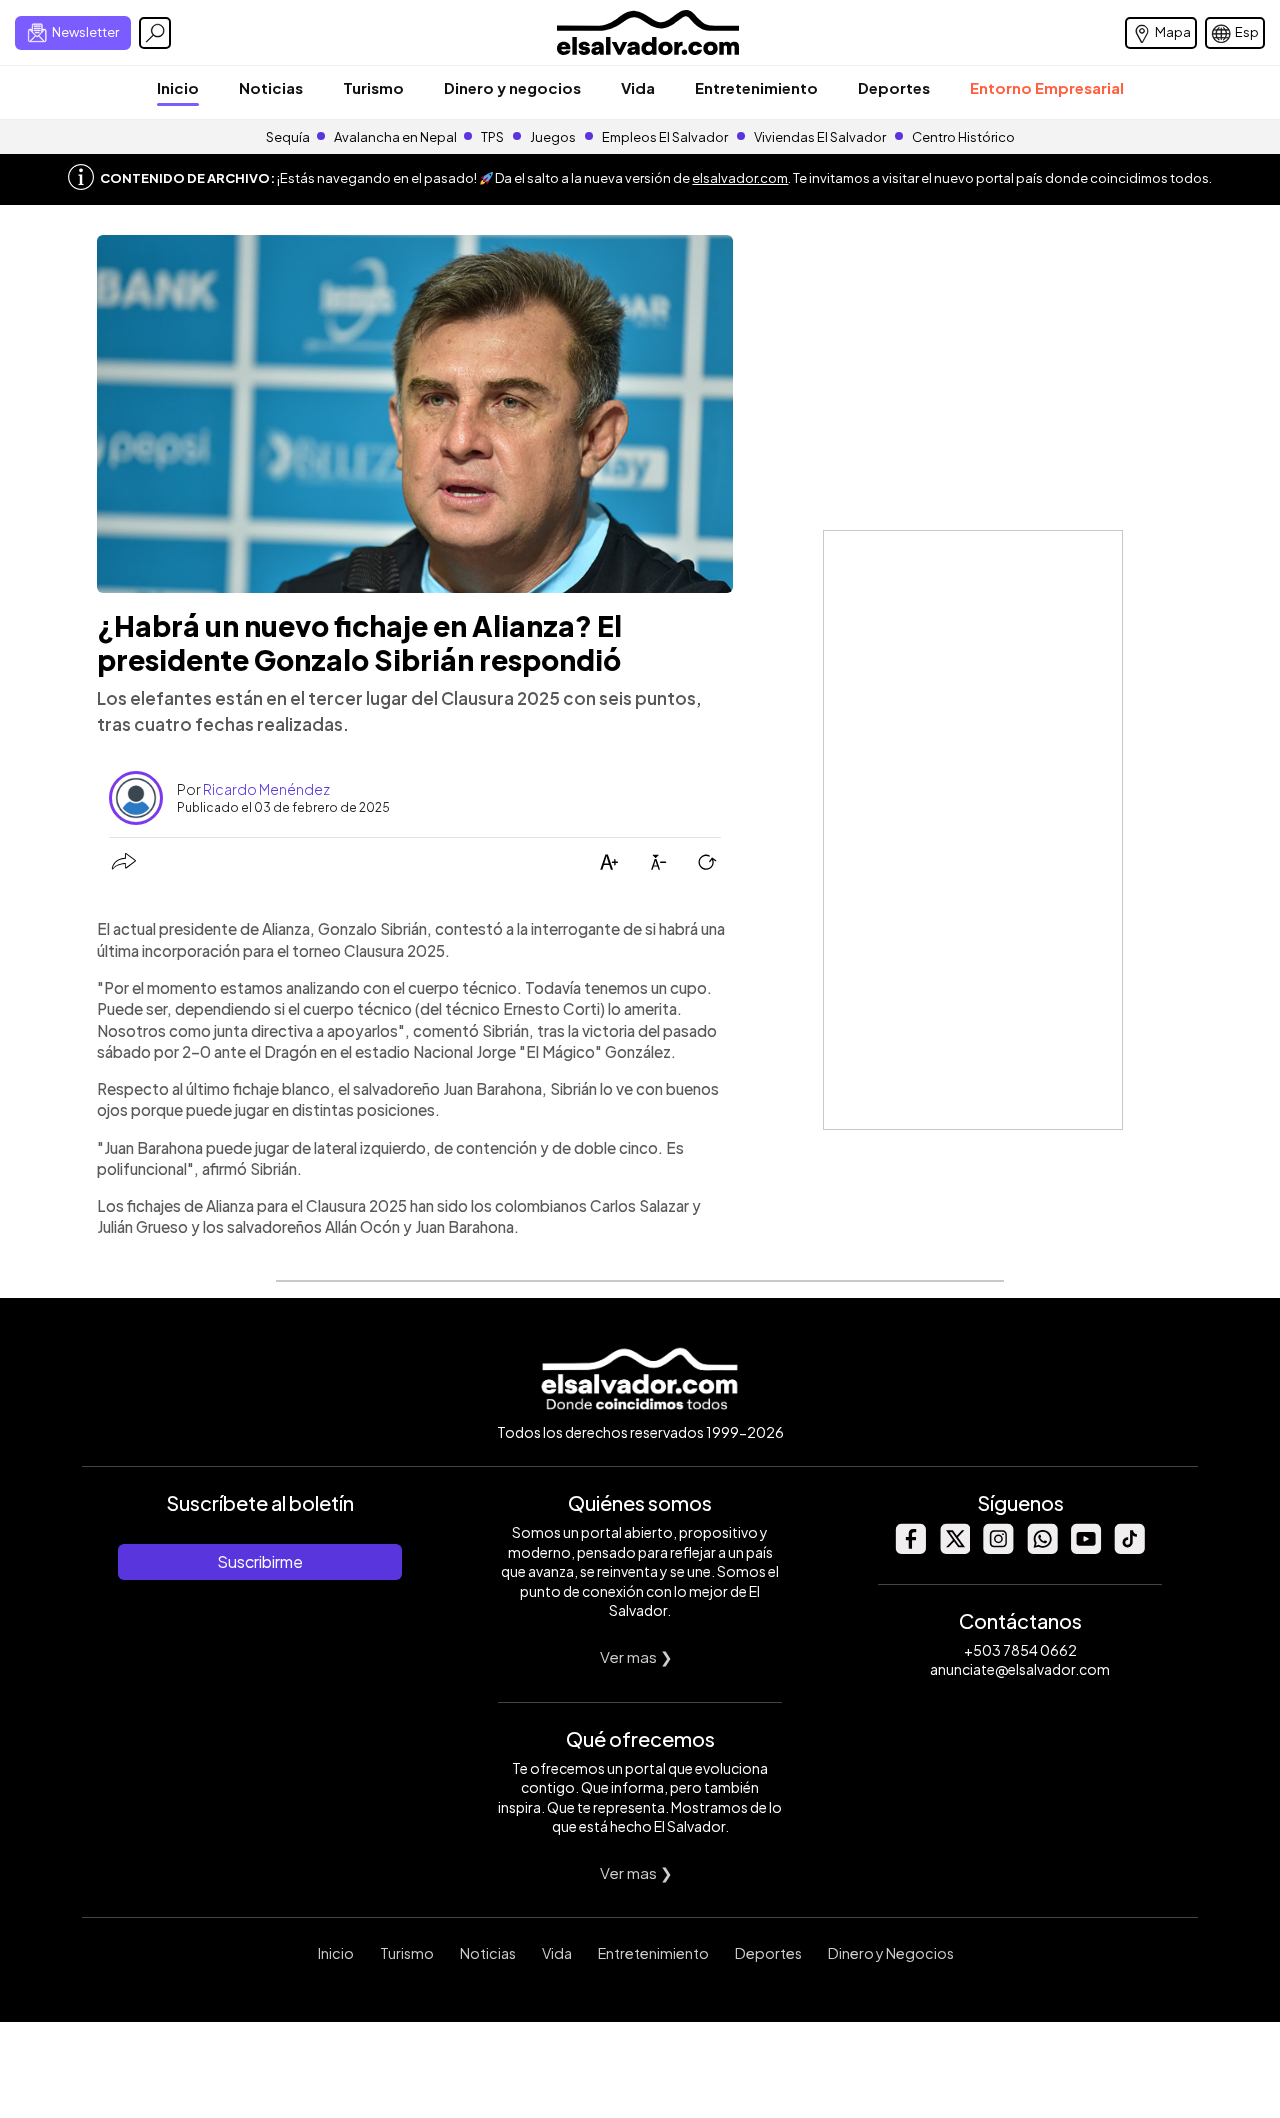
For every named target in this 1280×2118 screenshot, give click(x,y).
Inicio (178, 87)
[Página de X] (954, 1548)
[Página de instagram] (998, 1548)
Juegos (553, 137)
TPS (492, 137)
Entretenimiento (756, 87)
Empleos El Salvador (665, 137)
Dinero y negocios (512, 87)
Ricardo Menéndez (266, 789)
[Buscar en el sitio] (155, 33)
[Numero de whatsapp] (1042, 1548)
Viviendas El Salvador (820, 137)
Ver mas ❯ (636, 1656)
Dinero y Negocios (891, 1953)
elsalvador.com (740, 178)
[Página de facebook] (910, 1548)
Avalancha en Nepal (395, 137)
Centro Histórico (963, 137)
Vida (638, 87)
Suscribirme (260, 1561)
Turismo (373, 87)
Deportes (894, 87)
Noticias (271, 87)
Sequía (288, 137)
